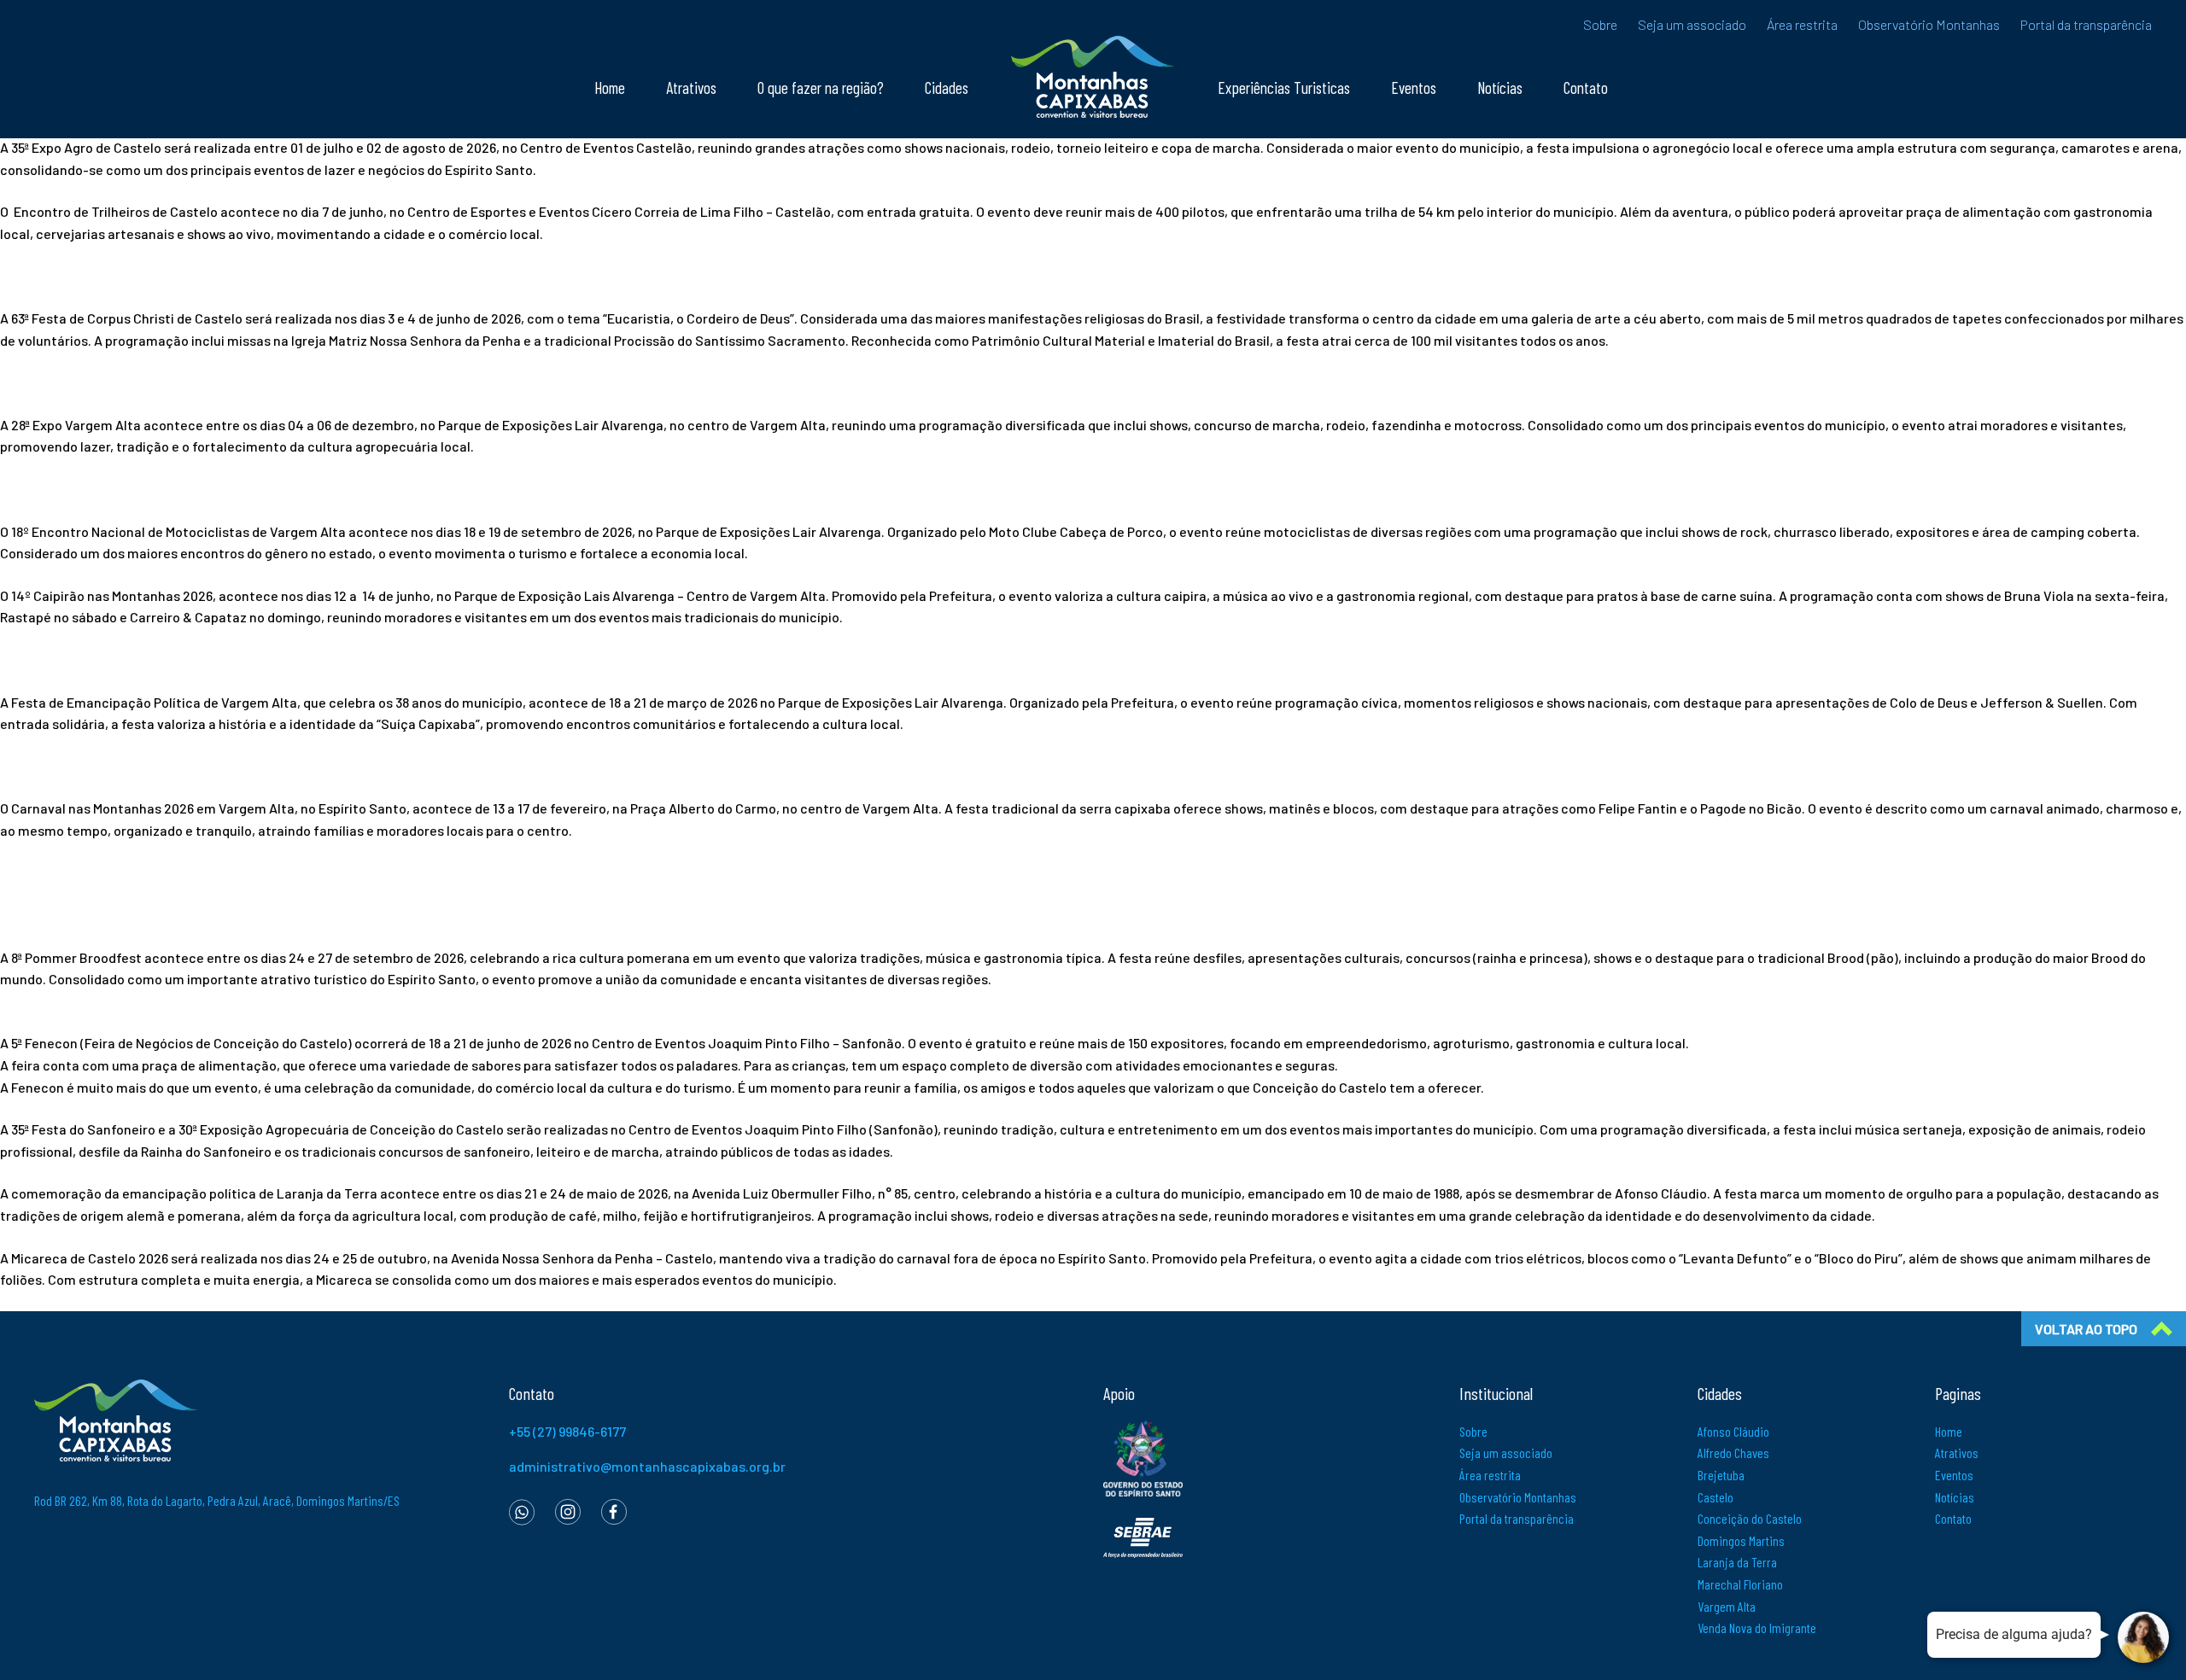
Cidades (947, 87)
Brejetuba (1721, 1475)
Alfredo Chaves (1733, 1452)
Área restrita (1802, 24)
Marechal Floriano (1740, 1584)
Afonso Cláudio (1733, 1431)
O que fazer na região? (821, 87)
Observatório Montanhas (1929, 24)
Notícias (1500, 87)
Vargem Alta (1727, 1606)
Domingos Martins (1741, 1540)
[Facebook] (614, 1511)
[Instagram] (568, 1511)
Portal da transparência (2086, 24)
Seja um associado (1692, 24)
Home (610, 87)
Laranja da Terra (1737, 1562)
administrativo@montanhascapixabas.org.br (647, 1466)
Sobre (1600, 24)
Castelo (1715, 1497)
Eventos (1414, 87)
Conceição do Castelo (1750, 1518)
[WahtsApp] (522, 1511)
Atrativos (691, 87)
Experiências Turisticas (1284, 87)
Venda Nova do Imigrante (1757, 1627)
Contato (1586, 87)
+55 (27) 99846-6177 (567, 1431)
